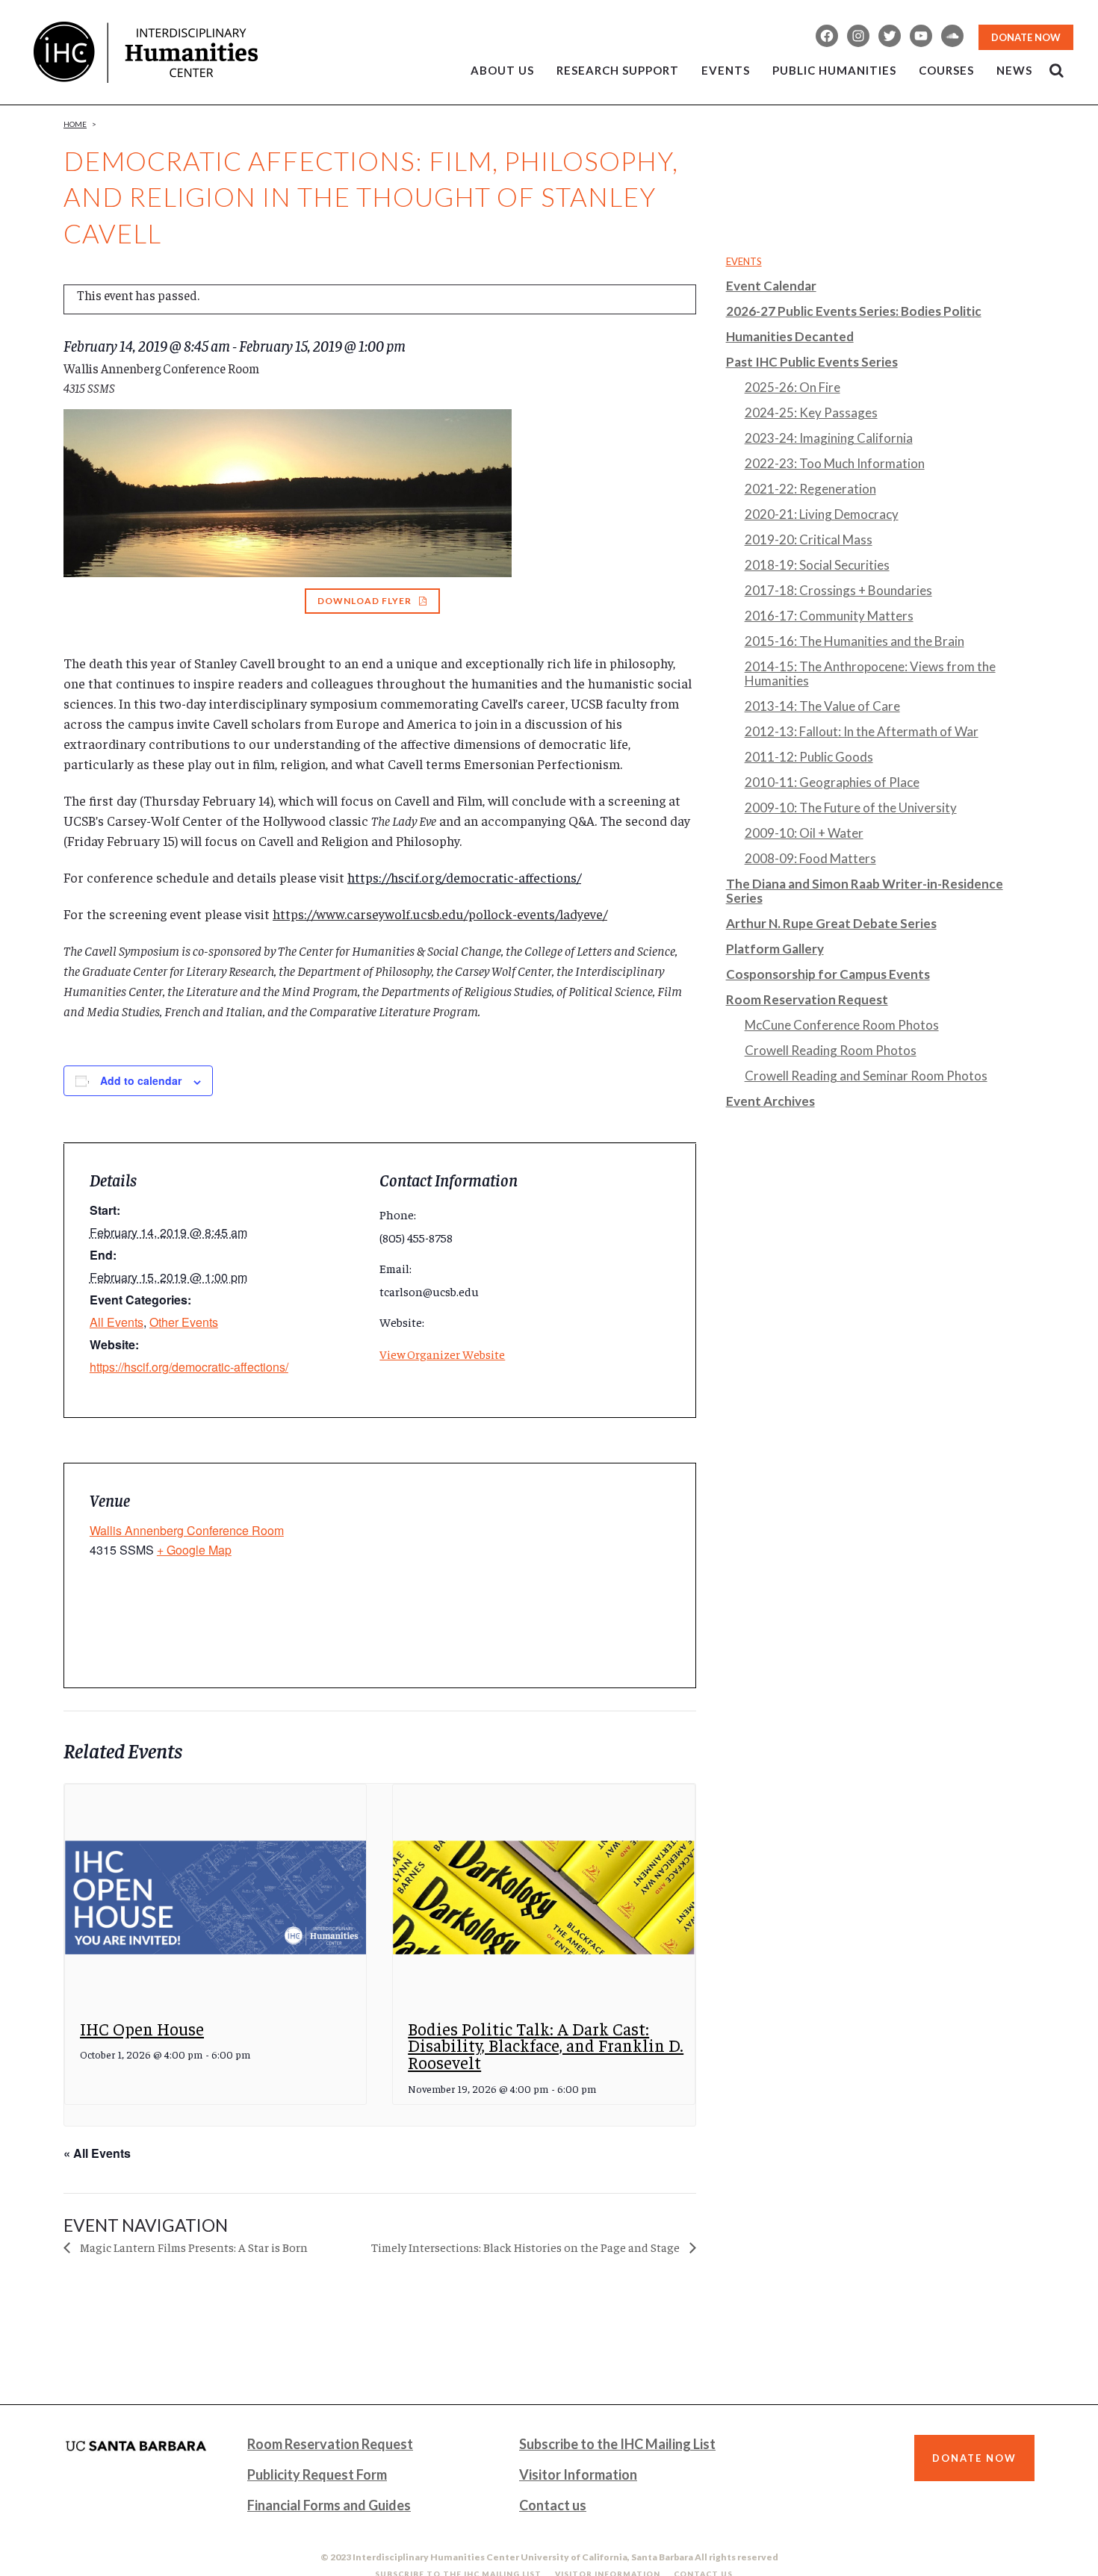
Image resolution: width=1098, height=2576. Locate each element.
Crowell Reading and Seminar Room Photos (866, 1076)
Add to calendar (141, 1080)
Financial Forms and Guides (329, 2505)
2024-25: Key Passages (811, 413)
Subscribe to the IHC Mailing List (617, 2444)
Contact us (553, 2505)
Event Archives (770, 1101)
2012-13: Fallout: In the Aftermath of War (862, 731)
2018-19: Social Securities (817, 565)
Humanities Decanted (790, 336)
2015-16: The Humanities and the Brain (854, 641)
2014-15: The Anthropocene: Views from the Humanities (870, 673)
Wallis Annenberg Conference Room (187, 1530)
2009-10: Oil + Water (804, 833)
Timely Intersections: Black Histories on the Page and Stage (527, 2247)
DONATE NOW (1026, 37)
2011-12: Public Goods (809, 757)
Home (75, 124)
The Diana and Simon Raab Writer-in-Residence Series (865, 891)
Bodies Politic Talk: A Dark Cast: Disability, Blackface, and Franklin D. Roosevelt (546, 2045)
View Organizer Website (442, 1354)
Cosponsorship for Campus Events (828, 974)
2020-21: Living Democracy (822, 514)
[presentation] (215, 1898)
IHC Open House (142, 2028)
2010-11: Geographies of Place (832, 782)
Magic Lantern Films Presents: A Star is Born (193, 2247)
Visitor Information (578, 2474)
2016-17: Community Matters (829, 616)
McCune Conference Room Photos (842, 1025)
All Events (117, 1322)
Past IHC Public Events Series (812, 362)
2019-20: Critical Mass (809, 539)
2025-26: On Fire (793, 387)
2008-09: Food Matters (810, 858)
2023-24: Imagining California (829, 438)
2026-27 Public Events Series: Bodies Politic (854, 311)
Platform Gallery (775, 949)
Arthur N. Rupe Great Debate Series (831, 923)
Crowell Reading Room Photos (831, 1050)
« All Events (97, 2153)
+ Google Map (194, 1550)
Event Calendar (771, 286)
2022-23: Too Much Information (835, 463)
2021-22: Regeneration (810, 489)
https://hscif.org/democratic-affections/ (464, 877)
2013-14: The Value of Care (822, 706)
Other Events (184, 1322)
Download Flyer (365, 601)
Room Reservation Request (807, 999)
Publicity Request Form (317, 2474)
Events (744, 261)
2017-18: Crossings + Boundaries (838, 590)
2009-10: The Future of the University (851, 808)
